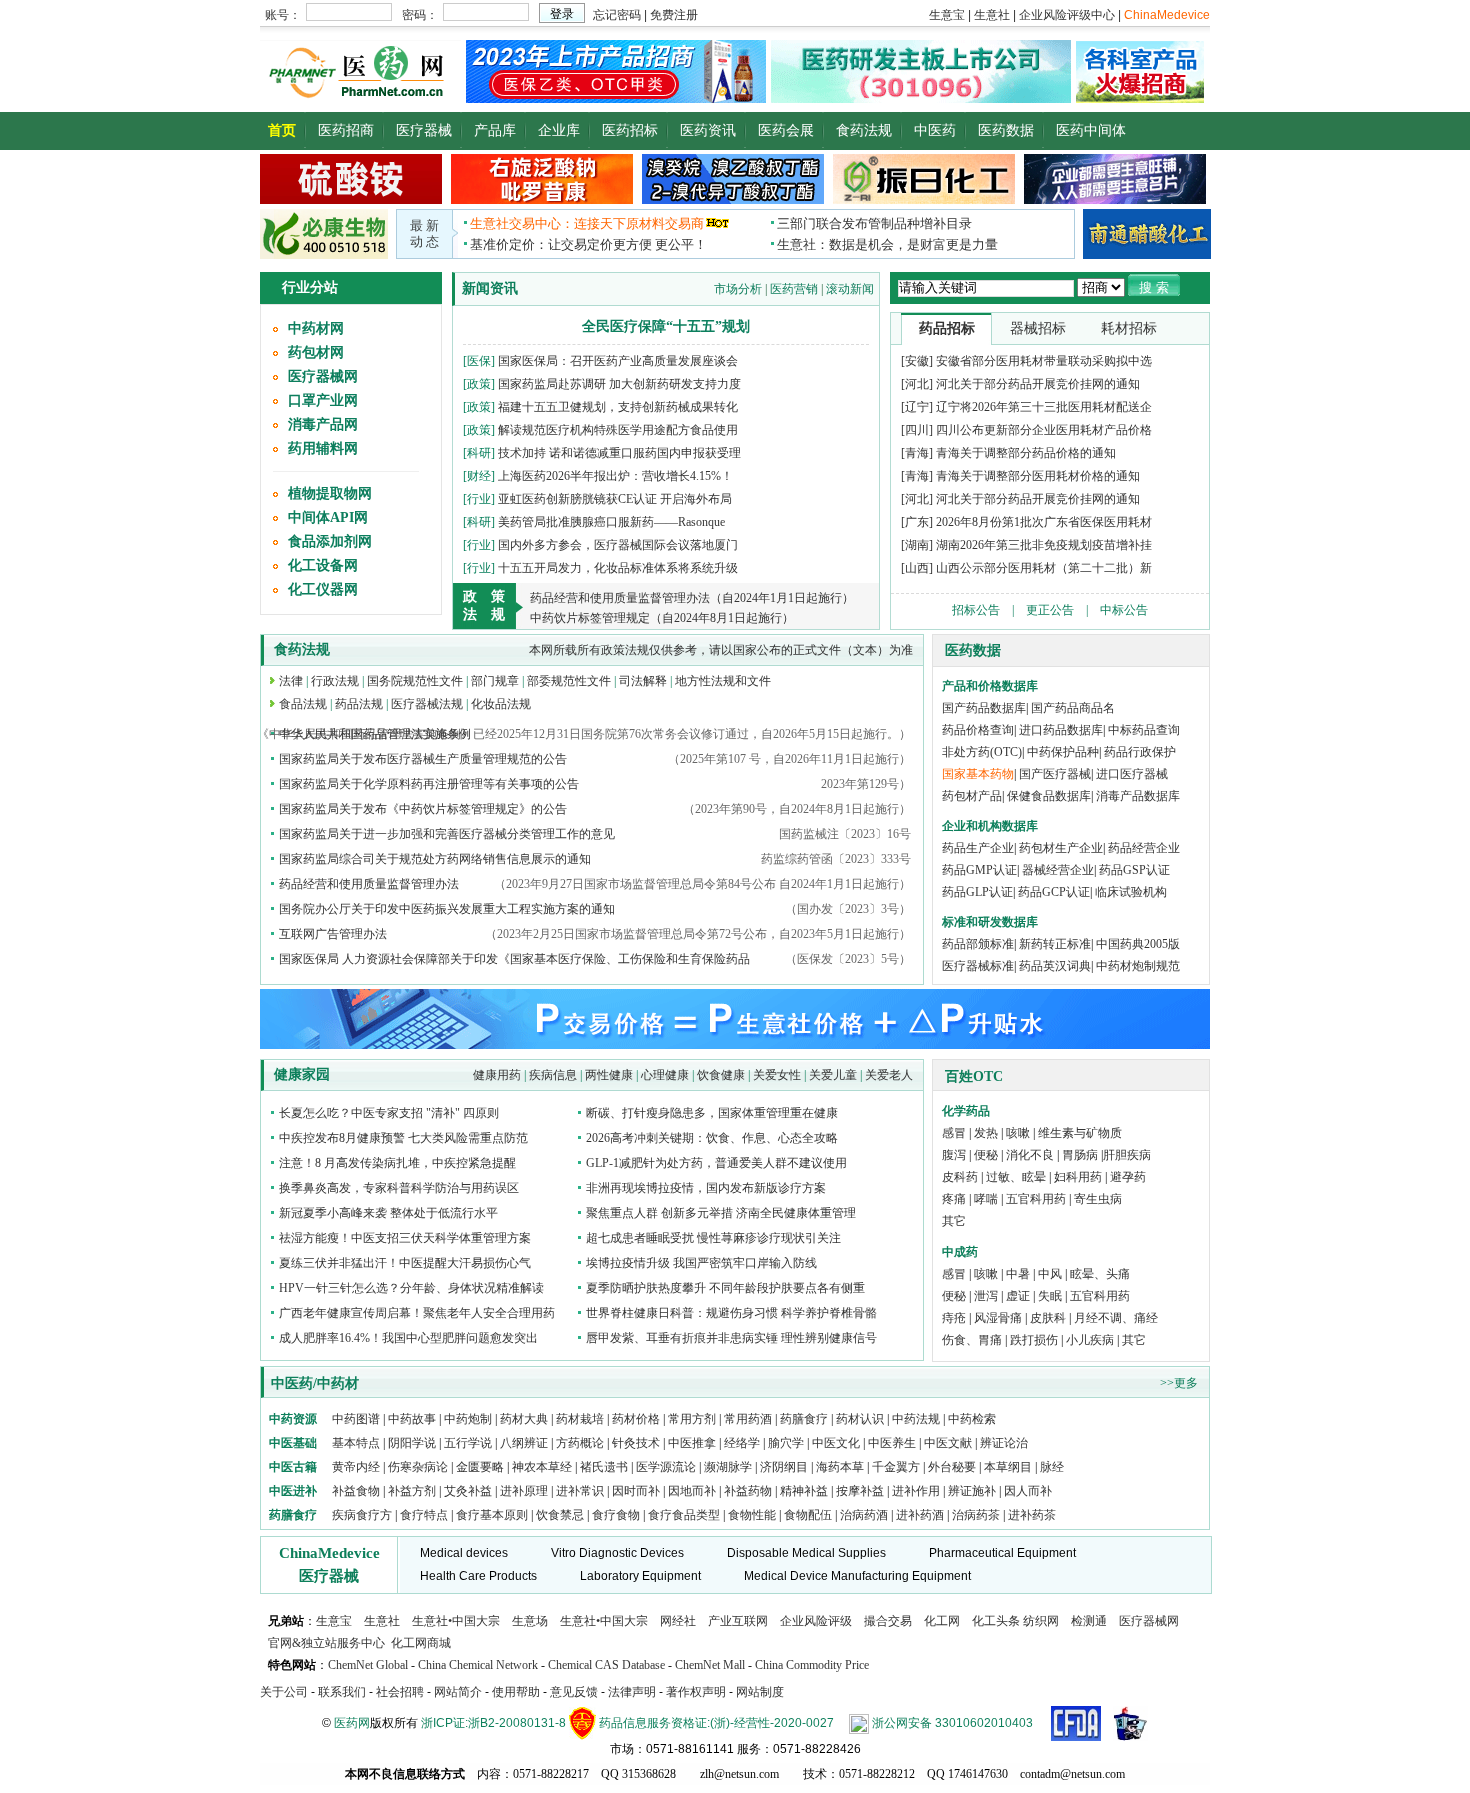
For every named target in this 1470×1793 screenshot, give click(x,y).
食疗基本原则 (492, 1515)
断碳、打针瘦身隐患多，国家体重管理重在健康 (712, 1113)
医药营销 (794, 289)
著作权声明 (696, 1692)
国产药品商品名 (1073, 708)
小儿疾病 (1090, 1340)
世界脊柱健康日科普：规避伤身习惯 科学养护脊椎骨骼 (731, 1313)
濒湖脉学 (728, 1467)
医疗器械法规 (427, 704)
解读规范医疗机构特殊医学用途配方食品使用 (618, 430)
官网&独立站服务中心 (326, 1643)
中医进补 (293, 1491)
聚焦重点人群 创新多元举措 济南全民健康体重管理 (721, 1213)
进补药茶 (1032, 1515)
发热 (986, 1133)
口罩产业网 (323, 400)
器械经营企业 (1058, 870)
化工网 (942, 1621)
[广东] (917, 522)
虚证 (1018, 1296)
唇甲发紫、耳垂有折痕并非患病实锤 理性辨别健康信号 (731, 1338)
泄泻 (986, 1296)
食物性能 (752, 1515)
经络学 (742, 1443)
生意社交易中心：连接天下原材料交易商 (587, 223)
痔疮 (954, 1318)
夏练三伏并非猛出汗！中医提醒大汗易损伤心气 (405, 1263)
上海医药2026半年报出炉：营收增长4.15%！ (615, 476)
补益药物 (748, 1491)
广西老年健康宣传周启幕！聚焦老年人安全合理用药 (417, 1313)
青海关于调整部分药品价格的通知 (1026, 453)
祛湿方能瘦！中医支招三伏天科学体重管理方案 (405, 1238)
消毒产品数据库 (1138, 796)
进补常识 (581, 1491)
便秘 (986, 1155)
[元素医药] (616, 99)
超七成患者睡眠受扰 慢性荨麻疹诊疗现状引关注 (713, 1238)
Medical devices (464, 1553)
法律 (291, 681)
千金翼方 (896, 1467)
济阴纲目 (784, 1467)
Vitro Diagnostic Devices (617, 1553)
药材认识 (860, 1419)
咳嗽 (1018, 1133)
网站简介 (458, 1692)
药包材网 (316, 352)
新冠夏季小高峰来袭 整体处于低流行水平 (388, 1213)
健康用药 (497, 1075)
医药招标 (630, 130)
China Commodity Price (812, 1665)
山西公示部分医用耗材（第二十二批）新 (1044, 568)
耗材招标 (1129, 328)
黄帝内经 (356, 1467)
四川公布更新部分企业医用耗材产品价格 (1044, 430)
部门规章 (495, 681)
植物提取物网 (330, 493)
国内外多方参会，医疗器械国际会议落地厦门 (618, 545)
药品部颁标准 (978, 944)
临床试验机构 (1131, 892)
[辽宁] (917, 407)
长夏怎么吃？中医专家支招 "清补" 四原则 (389, 1113)
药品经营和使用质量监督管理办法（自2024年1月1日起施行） (692, 598)
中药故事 (412, 1419)
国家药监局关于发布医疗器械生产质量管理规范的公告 (423, 759)
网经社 (678, 1621)
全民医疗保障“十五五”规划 (666, 326)
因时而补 (637, 1491)
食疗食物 (616, 1515)
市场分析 (738, 289)
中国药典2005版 (1138, 944)
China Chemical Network (478, 1665)
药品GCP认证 (1054, 892)
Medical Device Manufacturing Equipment (857, 1576)
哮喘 (986, 1199)
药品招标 (947, 328)
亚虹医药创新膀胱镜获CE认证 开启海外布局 (615, 499)
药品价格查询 (978, 730)
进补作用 (917, 1491)
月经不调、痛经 (1116, 1318)
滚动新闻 (850, 289)
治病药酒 (864, 1515)
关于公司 (284, 1692)
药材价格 (636, 1419)
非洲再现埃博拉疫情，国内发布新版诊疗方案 (706, 1188)
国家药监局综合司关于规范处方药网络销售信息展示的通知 (435, 859)
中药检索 (972, 1419)
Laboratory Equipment (640, 1576)
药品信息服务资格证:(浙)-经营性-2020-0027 (716, 1723)
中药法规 (916, 1419)
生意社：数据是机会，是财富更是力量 (887, 244)
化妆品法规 (501, 704)
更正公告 (1050, 610)
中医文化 (836, 1443)
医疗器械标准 (978, 966)
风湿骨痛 (998, 1318)
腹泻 (954, 1155)
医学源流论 (666, 1467)
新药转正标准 (1055, 944)
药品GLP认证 (977, 892)
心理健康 (665, 1075)
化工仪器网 (323, 589)
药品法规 (359, 704)
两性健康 (609, 1075)
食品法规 (303, 704)
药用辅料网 (323, 448)
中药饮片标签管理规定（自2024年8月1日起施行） (662, 618)
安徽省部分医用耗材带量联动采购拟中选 (1044, 361)
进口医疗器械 (1132, 774)
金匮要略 (480, 1467)
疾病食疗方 (362, 1515)
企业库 (559, 130)
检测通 (1089, 1621)
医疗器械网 (323, 376)
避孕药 (1128, 1177)
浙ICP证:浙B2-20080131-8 (493, 1723)
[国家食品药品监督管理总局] (1076, 1723)
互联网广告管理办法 (333, 934)
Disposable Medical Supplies (806, 1553)
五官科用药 (1036, 1199)
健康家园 (302, 1074)
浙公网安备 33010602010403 (952, 1723)
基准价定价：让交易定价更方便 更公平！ (588, 244)
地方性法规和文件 (723, 681)
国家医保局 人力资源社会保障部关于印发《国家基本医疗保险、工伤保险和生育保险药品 (514, 959)
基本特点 (356, 1443)
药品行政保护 (1140, 752)
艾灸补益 (468, 1491)
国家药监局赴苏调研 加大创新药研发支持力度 (619, 384)
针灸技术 (636, 1443)
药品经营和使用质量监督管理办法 (369, 884)
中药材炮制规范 (1138, 966)
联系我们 (342, 1692)
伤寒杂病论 (418, 1467)
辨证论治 (1004, 1443)
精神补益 (805, 1491)
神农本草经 (542, 1467)
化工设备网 (323, 565)
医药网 (352, 1723)
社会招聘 (400, 1692)
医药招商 (346, 130)
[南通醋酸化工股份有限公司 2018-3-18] (1147, 233)
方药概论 (580, 1443)
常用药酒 (748, 1419)
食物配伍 (808, 1515)
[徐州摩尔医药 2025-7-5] (351, 200)
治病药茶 (976, 1515)
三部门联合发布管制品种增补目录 (874, 223)
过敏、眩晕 (1016, 1177)
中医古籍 (293, 1467)
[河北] (917, 384)
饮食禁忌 (560, 1515)
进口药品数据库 (1061, 730)
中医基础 (293, 1443)
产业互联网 (738, 1621)
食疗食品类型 (684, 1515)
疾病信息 (553, 1075)
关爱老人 (889, 1075)
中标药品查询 (1144, 730)
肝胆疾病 (1127, 1155)
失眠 (1050, 1296)
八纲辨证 (524, 1443)
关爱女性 (777, 1075)
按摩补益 (860, 1491)
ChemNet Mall (710, 1665)
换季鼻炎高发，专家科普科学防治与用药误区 (399, 1188)
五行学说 (468, 1443)
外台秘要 (952, 1467)
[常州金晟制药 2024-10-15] (542, 200)
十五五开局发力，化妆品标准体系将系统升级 (618, 568)
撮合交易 (888, 1621)
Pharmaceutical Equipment (1002, 1553)
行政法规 (335, 681)
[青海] (917, 453)
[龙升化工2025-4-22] (733, 200)
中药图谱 (356, 1419)
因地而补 (693, 1491)
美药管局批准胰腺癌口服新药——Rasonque (611, 522)
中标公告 (1124, 610)
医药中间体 (1091, 130)
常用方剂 (692, 1419)
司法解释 (643, 681)
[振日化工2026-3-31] (924, 200)
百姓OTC (974, 1076)
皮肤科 (1048, 1318)
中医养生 (892, 1443)
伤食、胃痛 (972, 1340)
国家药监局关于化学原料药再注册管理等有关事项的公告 (429, 784)
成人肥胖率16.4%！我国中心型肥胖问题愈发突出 (408, 1338)
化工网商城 (421, 1643)
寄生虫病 (1098, 1199)
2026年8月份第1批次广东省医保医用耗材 (1044, 522)
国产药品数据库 (984, 708)
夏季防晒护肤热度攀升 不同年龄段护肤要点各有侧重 (725, 1288)
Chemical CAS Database (606, 1665)
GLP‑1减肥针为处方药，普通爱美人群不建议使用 (716, 1163)
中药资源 (293, 1419)
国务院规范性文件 (415, 681)
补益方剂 (413, 1491)
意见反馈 (574, 1692)
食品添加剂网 (330, 541)
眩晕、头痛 (1100, 1274)
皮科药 (960, 1177)
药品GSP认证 (1134, 870)
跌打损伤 (1034, 1340)
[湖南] (917, 545)
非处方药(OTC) (982, 752)
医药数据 (1006, 130)
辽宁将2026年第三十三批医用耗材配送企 (1044, 407)
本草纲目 (1008, 1467)
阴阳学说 (412, 1443)
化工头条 (996, 1621)
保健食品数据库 (1049, 796)
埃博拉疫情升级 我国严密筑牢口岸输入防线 (701, 1263)
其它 (954, 1221)
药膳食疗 (804, 1419)
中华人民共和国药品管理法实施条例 (375, 734)
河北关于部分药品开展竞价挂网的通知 (1038, 384)
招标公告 (976, 610)
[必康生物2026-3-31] (324, 255)
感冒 (954, 1133)
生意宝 (334, 1621)
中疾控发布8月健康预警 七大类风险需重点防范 (403, 1138)
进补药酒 (920, 1515)
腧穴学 (786, 1443)
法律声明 (632, 1692)
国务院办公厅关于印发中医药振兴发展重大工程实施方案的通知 (447, 909)
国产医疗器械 (1055, 774)
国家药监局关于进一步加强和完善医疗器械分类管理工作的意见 (447, 834)
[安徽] (917, 361)
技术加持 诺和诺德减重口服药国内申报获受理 (619, 453)
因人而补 (1028, 1491)
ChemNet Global (368, 1665)
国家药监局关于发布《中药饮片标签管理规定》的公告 (423, 809)
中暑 (1018, 1274)
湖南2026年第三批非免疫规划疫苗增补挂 (1044, 545)
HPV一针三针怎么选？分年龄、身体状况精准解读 (411, 1288)
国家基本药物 (978, 774)
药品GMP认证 (979, 870)
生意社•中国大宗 (456, 1621)
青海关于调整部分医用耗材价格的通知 (1038, 476)
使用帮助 (516, 1692)
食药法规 (864, 130)
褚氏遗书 (604, 1467)
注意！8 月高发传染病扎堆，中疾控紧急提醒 (397, 1163)
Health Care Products (478, 1576)
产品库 (495, 130)
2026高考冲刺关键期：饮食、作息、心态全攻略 (712, 1138)
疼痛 (954, 1199)
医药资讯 (708, 130)
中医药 (935, 130)
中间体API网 (328, 517)
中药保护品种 (1063, 752)
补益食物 (356, 1491)
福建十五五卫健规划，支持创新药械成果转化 (618, 407)
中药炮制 (468, 1419)
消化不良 (1030, 1155)
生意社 (382, 1621)
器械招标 (1038, 328)
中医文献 (948, 1443)
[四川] (917, 430)
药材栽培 (580, 1419)
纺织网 (1041, 1621)
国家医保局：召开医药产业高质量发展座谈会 (618, 361)
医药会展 (786, 130)
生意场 (530, 1621)
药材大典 (524, 1419)
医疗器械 (424, 130)
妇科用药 (1078, 1177)
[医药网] (360, 98)
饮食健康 (721, 1075)
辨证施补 (972, 1491)
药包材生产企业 (1061, 848)
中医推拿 (692, 1443)
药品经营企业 (1144, 848)
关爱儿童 (833, 1075)
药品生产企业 (978, 848)
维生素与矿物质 (1080, 1133)
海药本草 (840, 1467)
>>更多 (1179, 1383)
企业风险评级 (816, 1621)
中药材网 (316, 328)
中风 (1050, 1274)
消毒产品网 (323, 424)
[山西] (917, 568)
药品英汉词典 (1055, 966)
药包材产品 (972, 796)
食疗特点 (424, 1515)
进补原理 (525, 1491)
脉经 (1052, 1467)
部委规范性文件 (569, 681)
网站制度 (760, 1692)
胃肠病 (1080, 1155)
